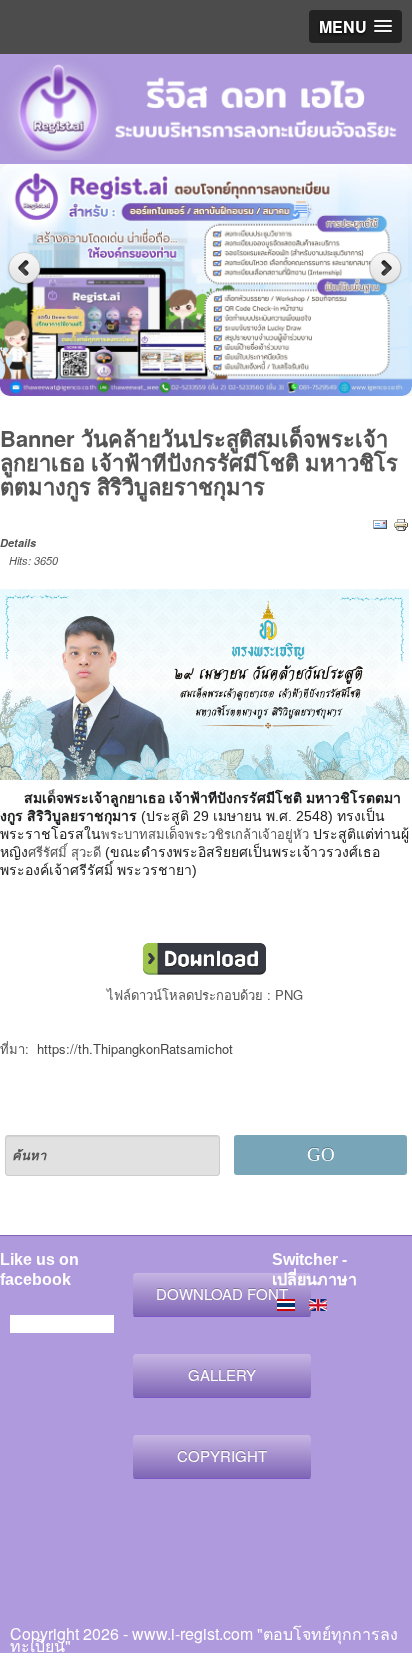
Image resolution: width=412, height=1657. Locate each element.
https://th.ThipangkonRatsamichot (135, 1048)
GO (321, 1154)
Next (387, 268)
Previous (24, 268)
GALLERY (222, 1374)
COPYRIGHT (222, 1455)
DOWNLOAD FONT (222, 1293)
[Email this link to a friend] (380, 523)
